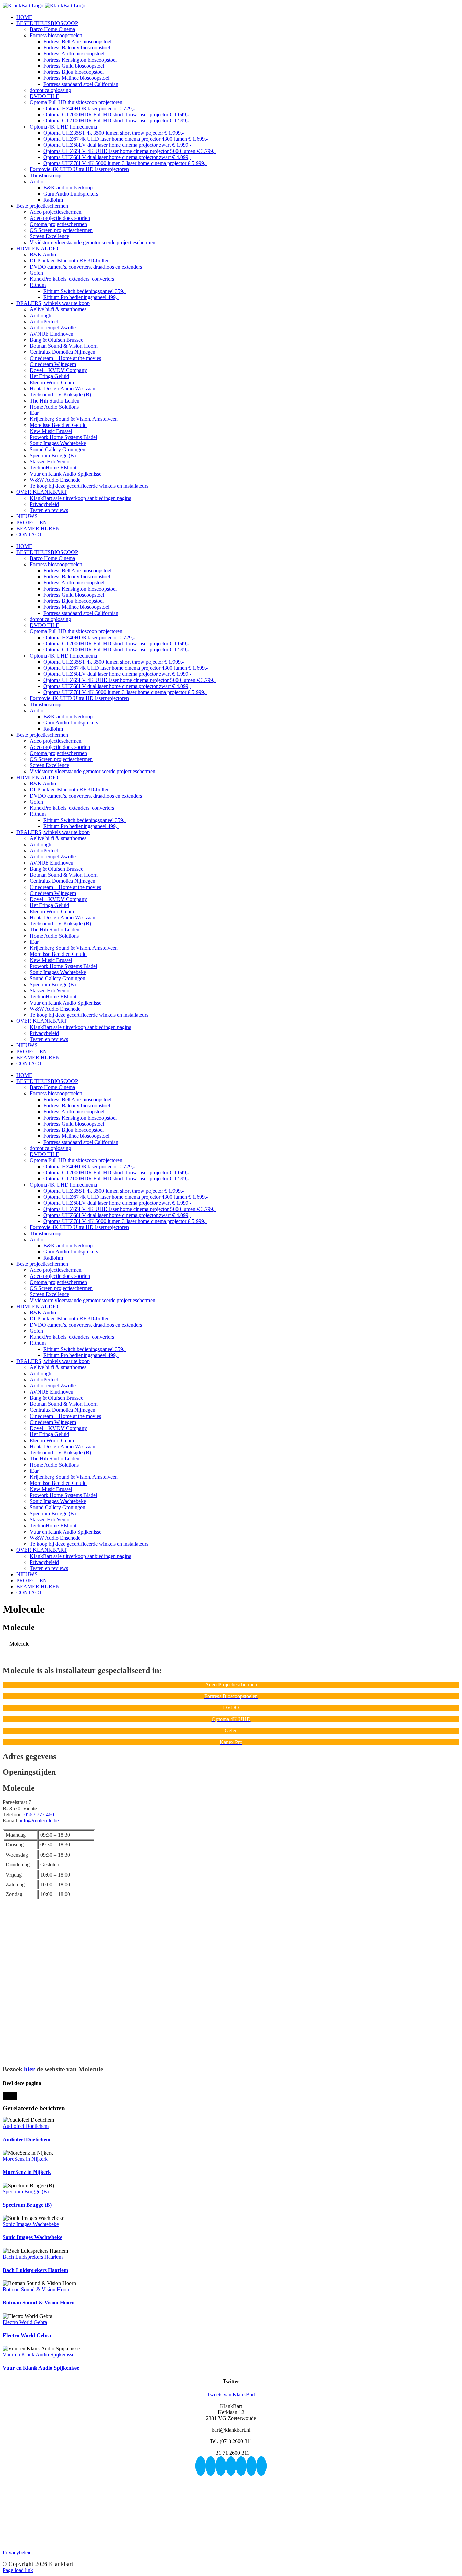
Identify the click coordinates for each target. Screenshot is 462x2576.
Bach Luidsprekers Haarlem (33, 2257)
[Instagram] (221, 2466)
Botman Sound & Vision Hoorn (37, 2289)
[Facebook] (211, 2466)
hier (53, 2069)
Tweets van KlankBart (231, 2395)
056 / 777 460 (39, 1814)
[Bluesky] (201, 2466)
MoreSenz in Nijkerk (25, 2159)
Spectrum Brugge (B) (26, 2192)
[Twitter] (231, 2466)
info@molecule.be (39, 1821)
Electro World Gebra (25, 2322)
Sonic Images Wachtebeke (31, 2224)
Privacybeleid (17, 2552)
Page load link (18, 2570)
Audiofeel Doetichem (26, 2126)
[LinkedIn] (241, 2466)
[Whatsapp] (251, 2466)
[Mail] (261, 2466)
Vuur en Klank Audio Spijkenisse (39, 2355)
